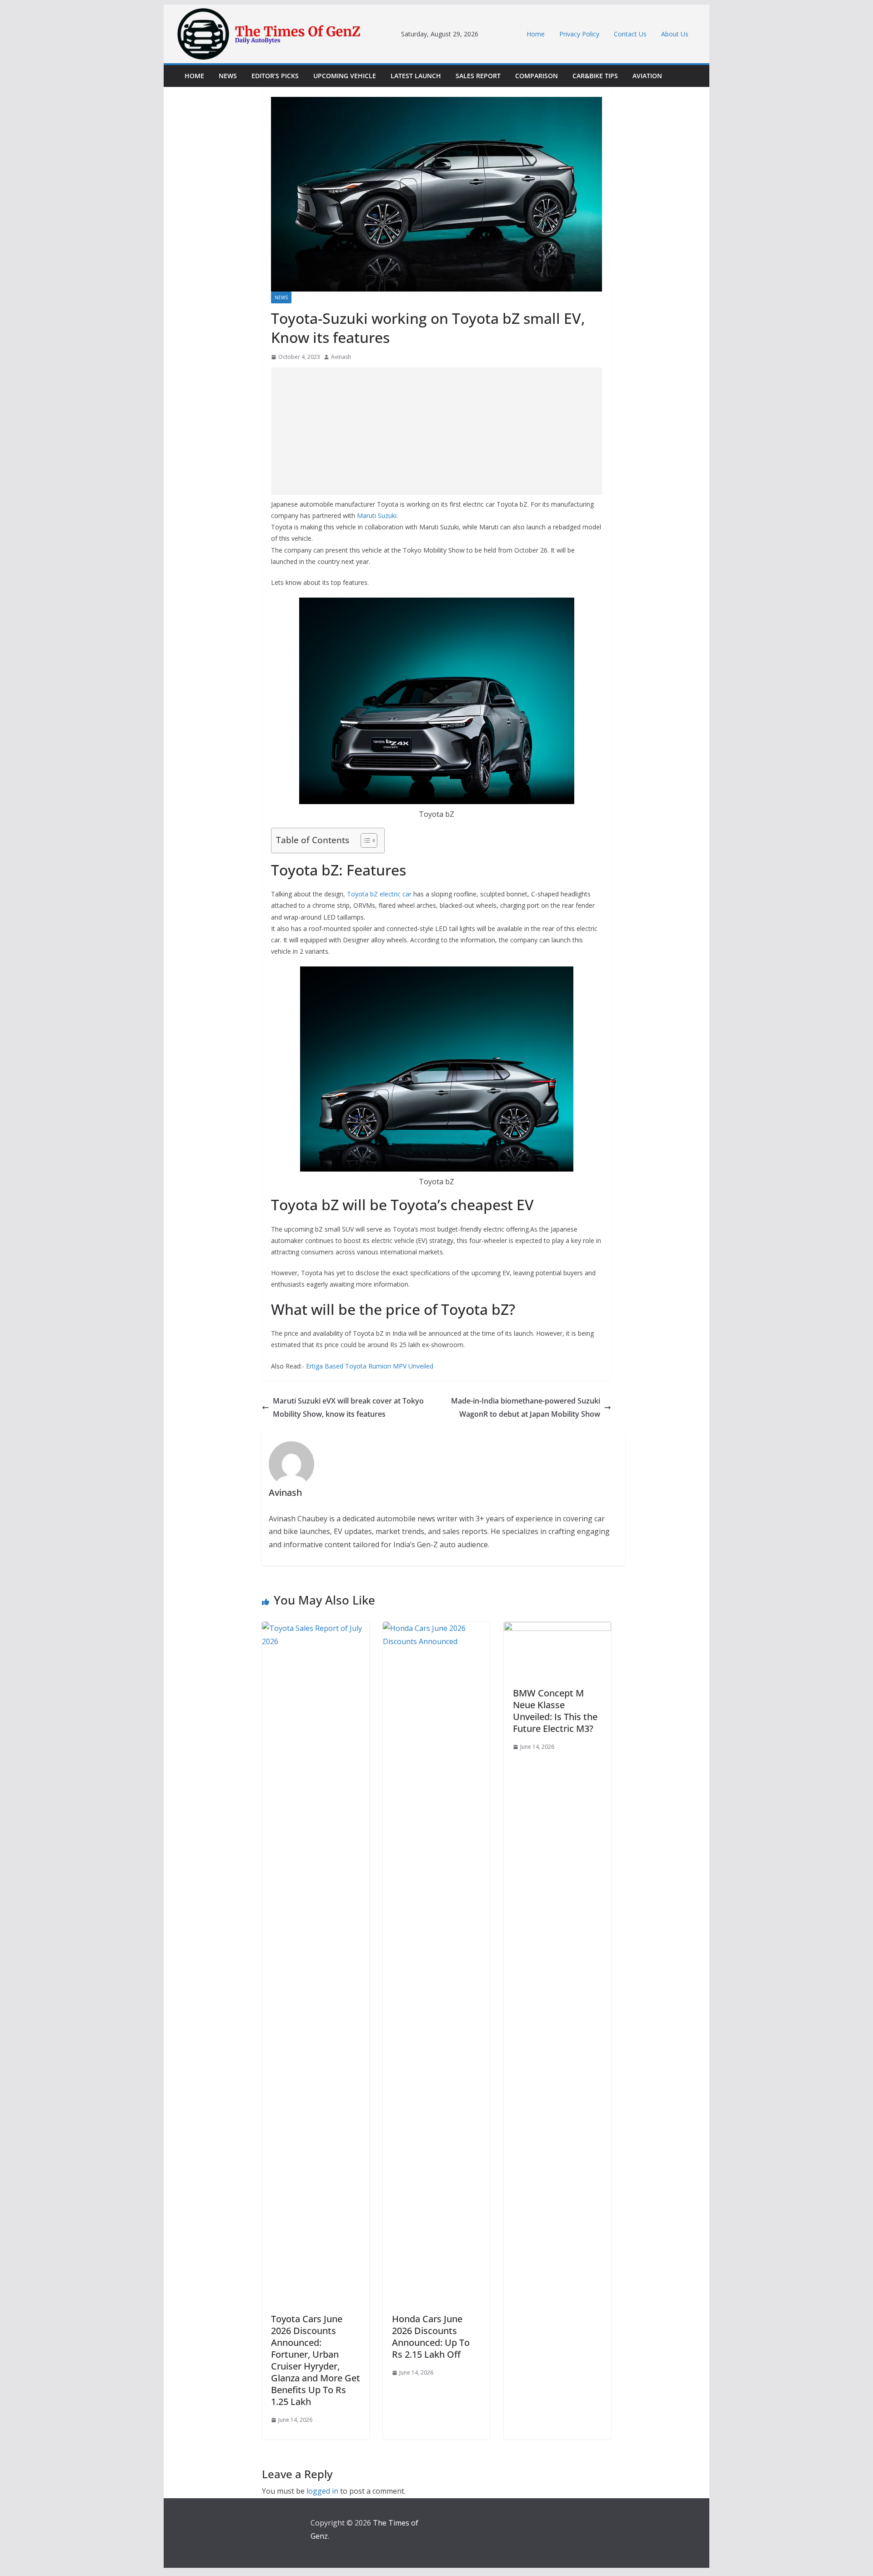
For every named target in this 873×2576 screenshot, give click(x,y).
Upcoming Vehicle (345, 76)
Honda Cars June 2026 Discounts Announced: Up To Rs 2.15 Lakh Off (431, 2337)
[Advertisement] (436, 431)
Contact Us (630, 34)
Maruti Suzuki (377, 516)
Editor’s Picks (275, 76)
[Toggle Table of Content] (364, 840)
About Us (675, 34)
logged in (322, 2491)
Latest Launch (416, 76)
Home (536, 34)
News (228, 76)
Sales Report (478, 76)
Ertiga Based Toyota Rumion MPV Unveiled (370, 1366)
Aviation (647, 76)
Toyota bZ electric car (379, 894)
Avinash (341, 357)
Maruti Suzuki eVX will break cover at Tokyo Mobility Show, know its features (348, 1407)
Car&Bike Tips (595, 76)
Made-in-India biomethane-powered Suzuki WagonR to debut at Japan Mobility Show (526, 1407)
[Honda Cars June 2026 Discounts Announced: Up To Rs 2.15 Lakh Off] (436, 1628)
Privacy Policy (579, 34)
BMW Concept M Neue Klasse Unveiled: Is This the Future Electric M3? (555, 1711)
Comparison (537, 76)
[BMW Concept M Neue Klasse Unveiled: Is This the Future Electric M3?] (557, 1628)
